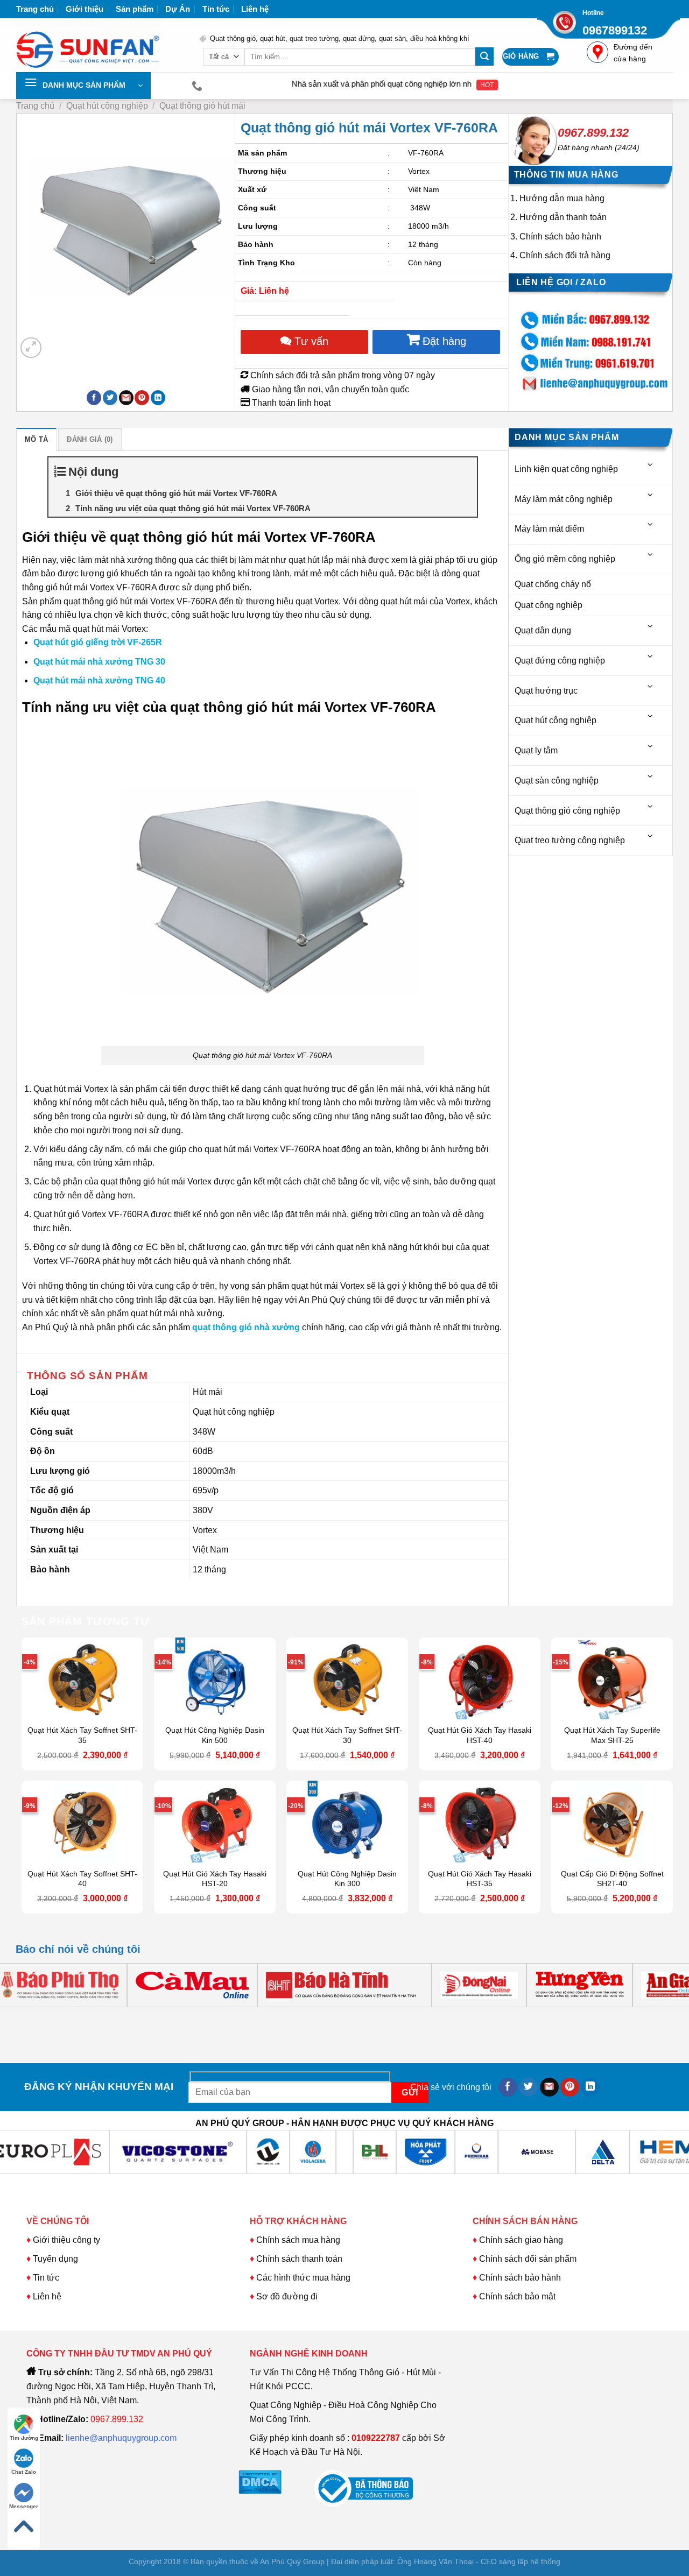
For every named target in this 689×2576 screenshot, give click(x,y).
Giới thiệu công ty (66, 2240)
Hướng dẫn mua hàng (562, 198)
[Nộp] (484, 57)
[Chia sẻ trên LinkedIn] (158, 398)
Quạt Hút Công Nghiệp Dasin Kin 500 (215, 1735)
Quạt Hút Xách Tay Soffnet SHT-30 (347, 1735)
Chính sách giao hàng (521, 2240)
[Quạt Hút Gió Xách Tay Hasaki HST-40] (480, 1678)
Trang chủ (35, 9)
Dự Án (178, 9)
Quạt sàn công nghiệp (557, 781)
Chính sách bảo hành (560, 237)
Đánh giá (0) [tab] (90, 439)
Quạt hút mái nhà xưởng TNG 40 (99, 680)
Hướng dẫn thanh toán (563, 217)
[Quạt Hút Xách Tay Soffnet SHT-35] (82, 1678)
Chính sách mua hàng (297, 2240)
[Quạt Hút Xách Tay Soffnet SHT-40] (82, 1822)
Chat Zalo (24, 2472)
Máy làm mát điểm (549, 529)
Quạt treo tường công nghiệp (570, 840)
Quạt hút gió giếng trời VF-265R (98, 642)
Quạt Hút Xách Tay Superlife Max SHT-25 (612, 1735)
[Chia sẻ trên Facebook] (94, 398)
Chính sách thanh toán (299, 2259)
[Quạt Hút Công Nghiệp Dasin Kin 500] (215, 1678)
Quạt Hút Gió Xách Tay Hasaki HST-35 (480, 1879)
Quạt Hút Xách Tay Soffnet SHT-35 (82, 1735)
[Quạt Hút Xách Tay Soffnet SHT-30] (347, 1678)
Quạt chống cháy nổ (553, 584)
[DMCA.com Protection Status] (260, 2482)
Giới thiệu (85, 9)
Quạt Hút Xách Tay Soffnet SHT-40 (82, 1879)
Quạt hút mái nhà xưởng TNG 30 (99, 662)
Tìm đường (24, 2438)
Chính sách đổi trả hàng (565, 255)
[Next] (57, 342)
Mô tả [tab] (36, 439)
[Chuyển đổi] (651, 465)
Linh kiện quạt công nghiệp (566, 469)
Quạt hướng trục (546, 691)
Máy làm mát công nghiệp (564, 499)
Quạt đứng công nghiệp (560, 661)
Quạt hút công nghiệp (107, 106)
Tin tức (216, 9)
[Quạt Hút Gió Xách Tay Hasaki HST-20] (215, 1822)
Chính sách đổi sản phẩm (528, 2259)
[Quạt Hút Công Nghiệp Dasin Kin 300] (347, 1822)
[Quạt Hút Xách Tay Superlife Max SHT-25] (612, 1678)
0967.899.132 (593, 133)
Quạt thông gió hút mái (202, 106)
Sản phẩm (135, 9)
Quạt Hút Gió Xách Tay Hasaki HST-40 (480, 1735)
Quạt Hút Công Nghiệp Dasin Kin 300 (347, 1879)
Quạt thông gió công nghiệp (567, 811)
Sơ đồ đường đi (287, 2296)
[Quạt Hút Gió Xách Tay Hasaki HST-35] (480, 1822)
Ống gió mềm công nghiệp (565, 559)
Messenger (24, 2506)
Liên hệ (255, 9)
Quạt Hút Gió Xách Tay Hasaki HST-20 (215, 1879)
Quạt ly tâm (536, 750)
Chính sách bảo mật (517, 2296)
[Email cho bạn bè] (126, 398)
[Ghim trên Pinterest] (142, 398)
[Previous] (26, 2018)
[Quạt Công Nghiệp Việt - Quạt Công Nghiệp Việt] (100, 45)
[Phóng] (31, 348)
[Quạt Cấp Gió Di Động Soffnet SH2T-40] (612, 1822)
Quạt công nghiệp (549, 605)
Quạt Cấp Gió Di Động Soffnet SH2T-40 (612, 1879)
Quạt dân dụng (543, 630)
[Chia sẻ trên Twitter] (110, 398)
